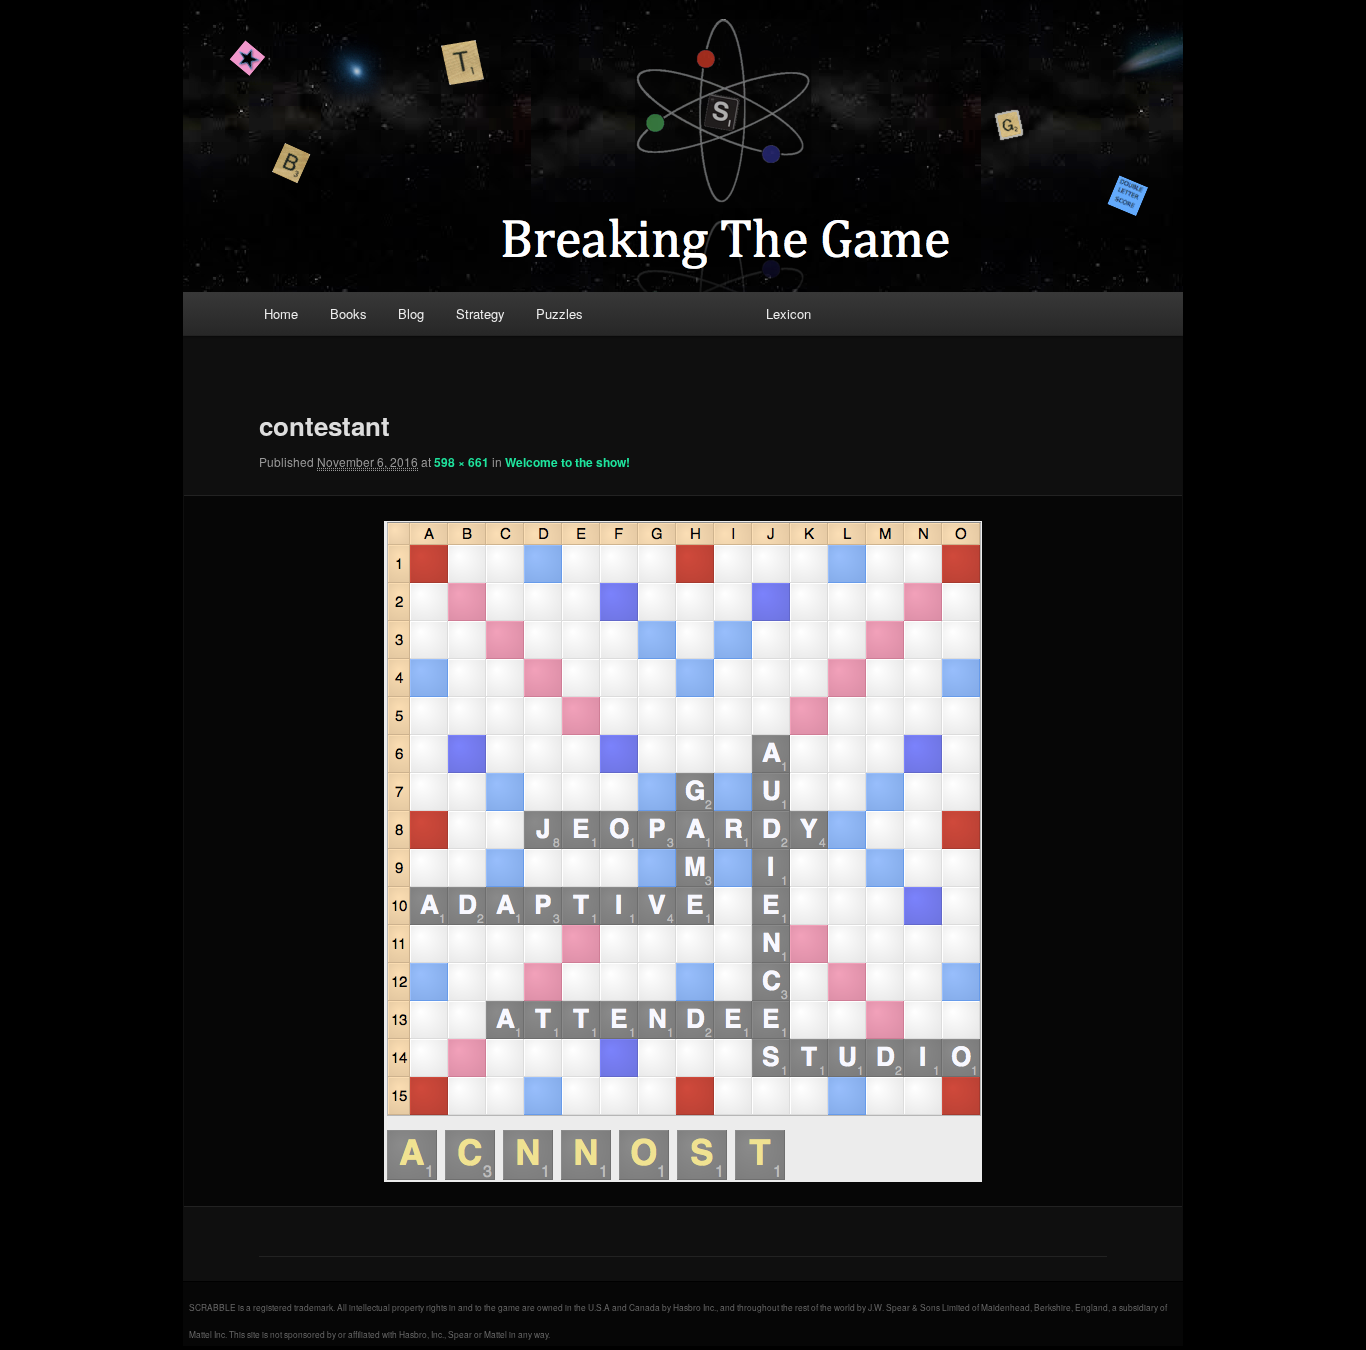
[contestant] (683, 851)
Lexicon (788, 313)
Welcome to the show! (567, 462)
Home (281, 313)
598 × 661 (461, 462)
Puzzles (559, 313)
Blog (411, 313)
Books (348, 313)
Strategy (480, 313)
